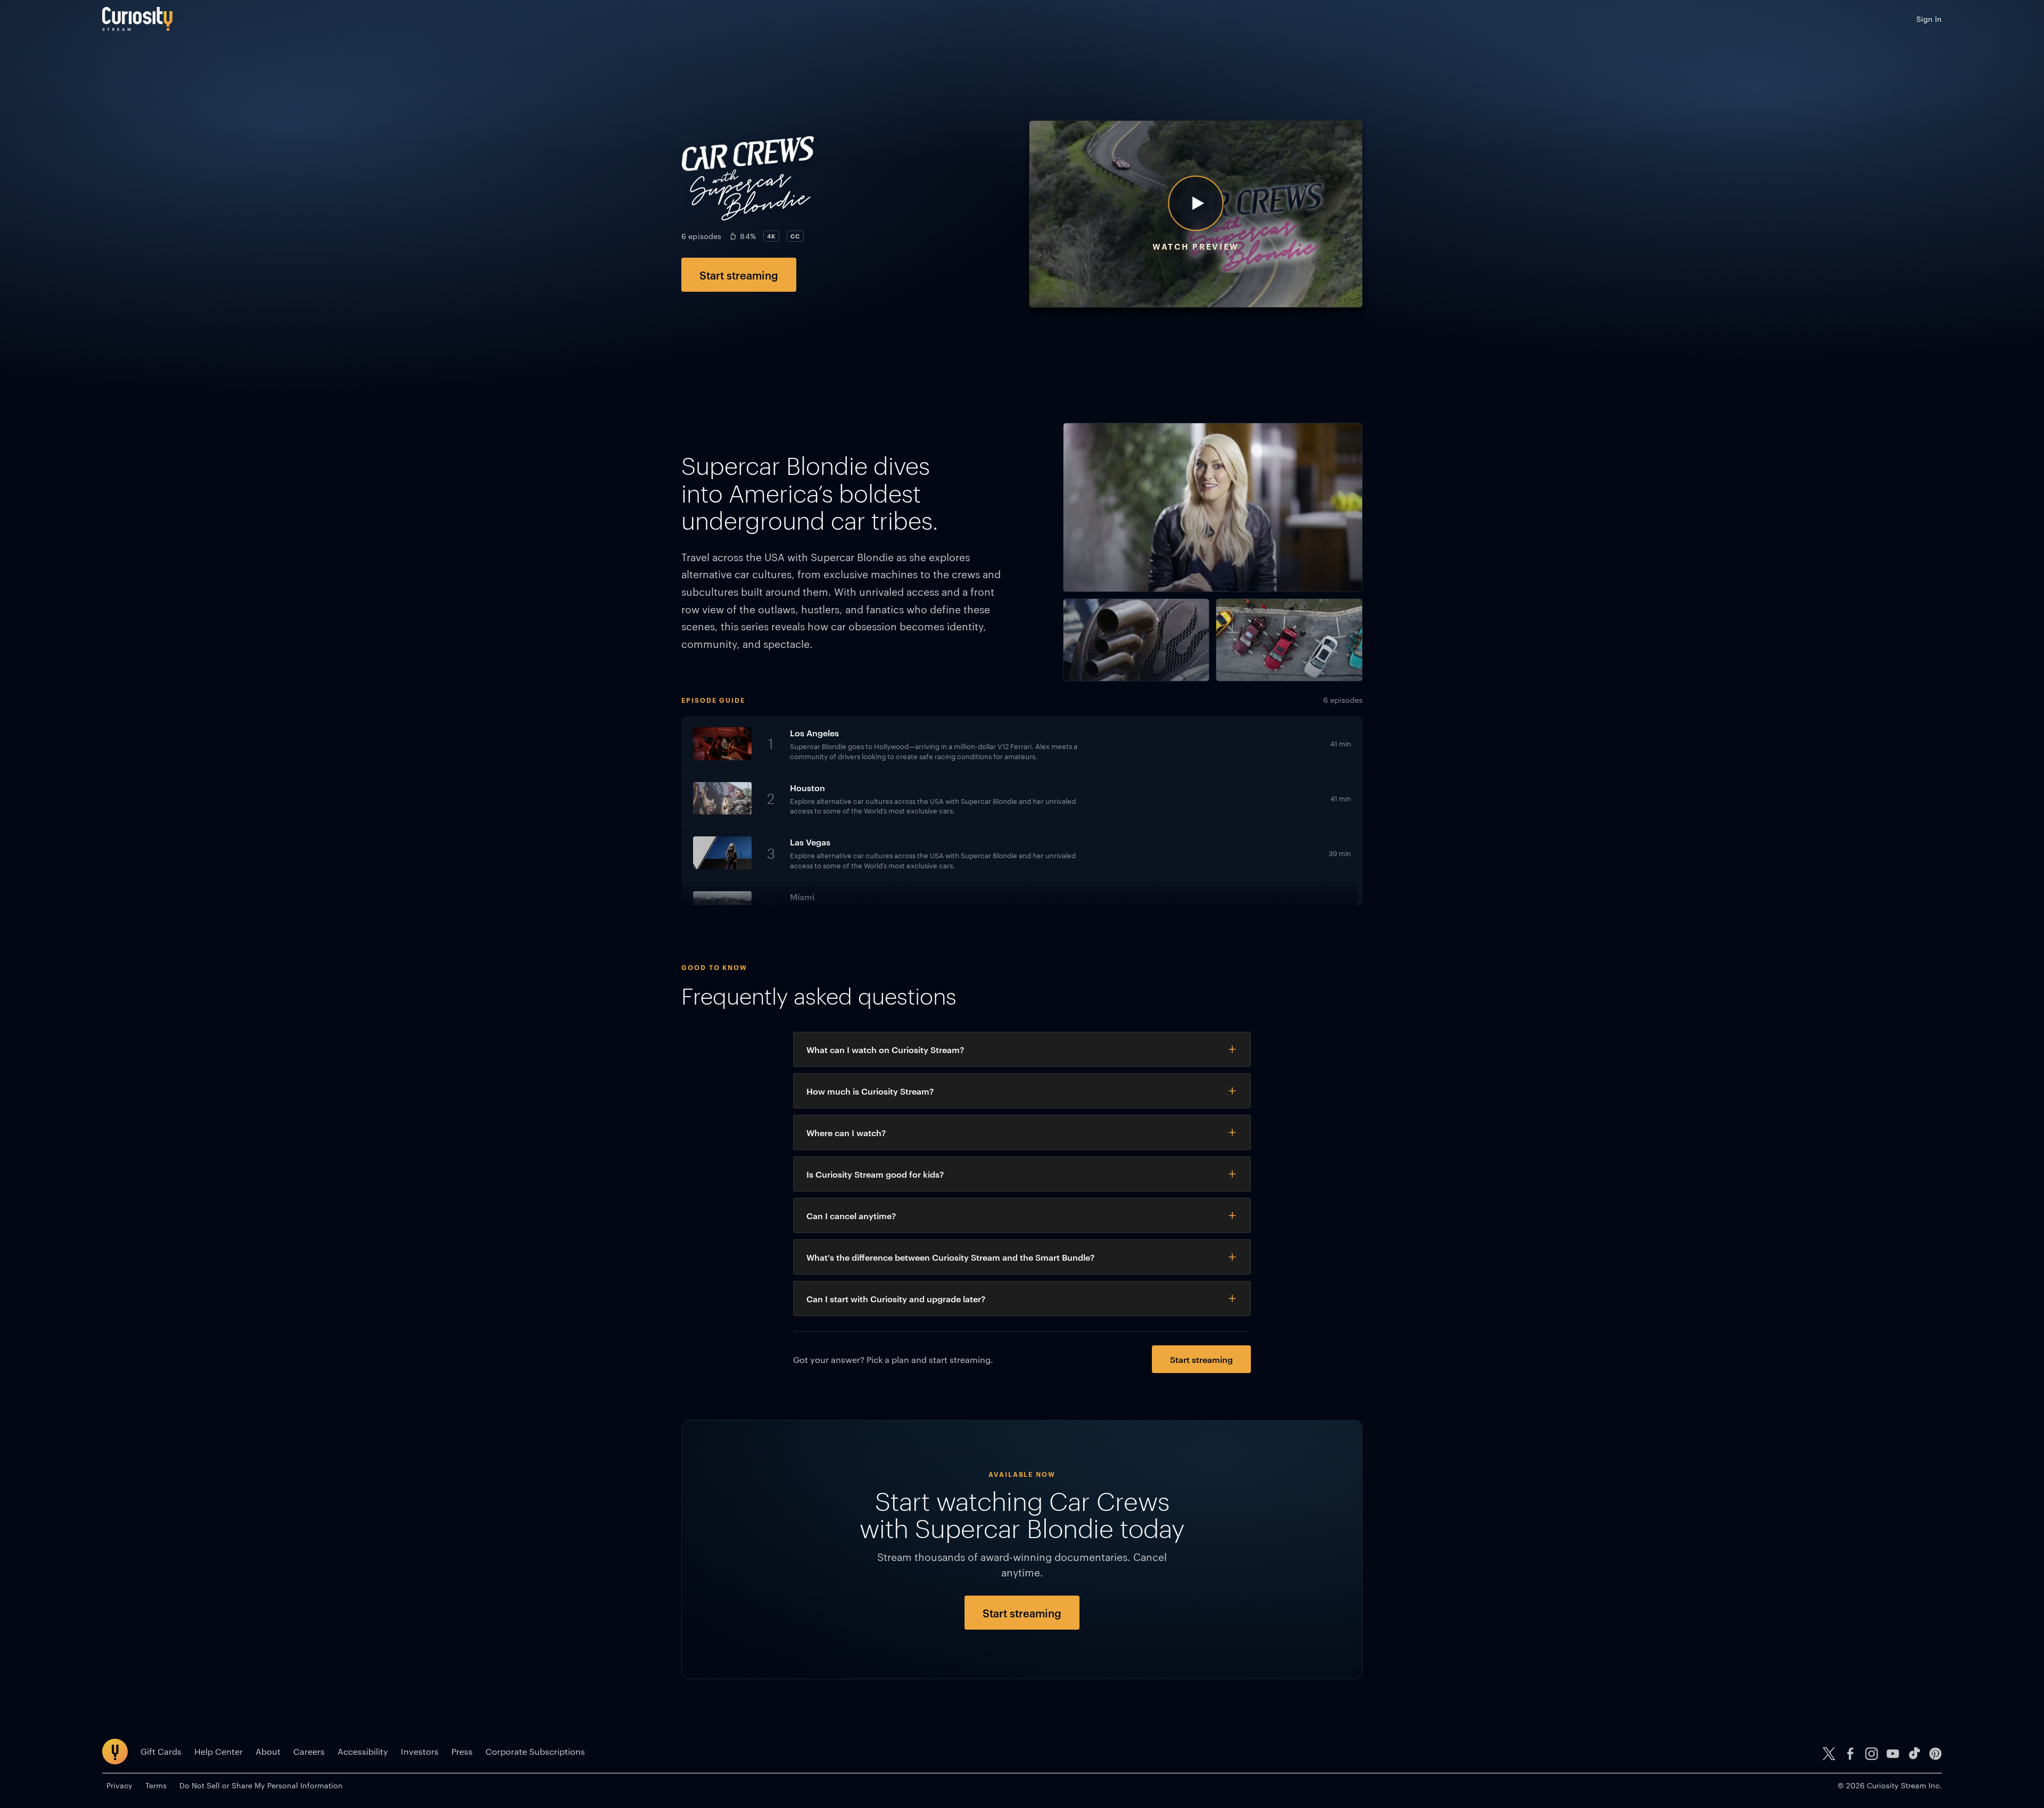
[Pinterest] (1935, 1754)
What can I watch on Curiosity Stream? (885, 1049)
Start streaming (739, 275)
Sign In (1929, 19)
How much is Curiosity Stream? (870, 1091)
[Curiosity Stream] (137, 19)
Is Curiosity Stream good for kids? (875, 1174)
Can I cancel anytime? (851, 1215)
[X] (1829, 1754)
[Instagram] (1872, 1754)
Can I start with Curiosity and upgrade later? (896, 1299)
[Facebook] (1850, 1754)
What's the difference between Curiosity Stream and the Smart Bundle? (950, 1257)
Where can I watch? (846, 1132)
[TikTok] (1914, 1754)
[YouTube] (1893, 1754)
